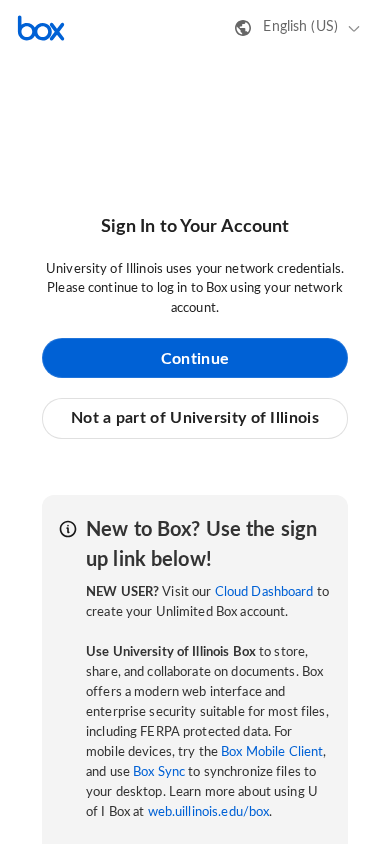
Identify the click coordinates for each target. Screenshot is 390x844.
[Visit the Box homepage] (41, 28)
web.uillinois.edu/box (209, 812)
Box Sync (159, 772)
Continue (195, 359)
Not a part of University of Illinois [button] (195, 418)
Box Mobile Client (272, 752)
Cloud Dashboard (264, 592)
